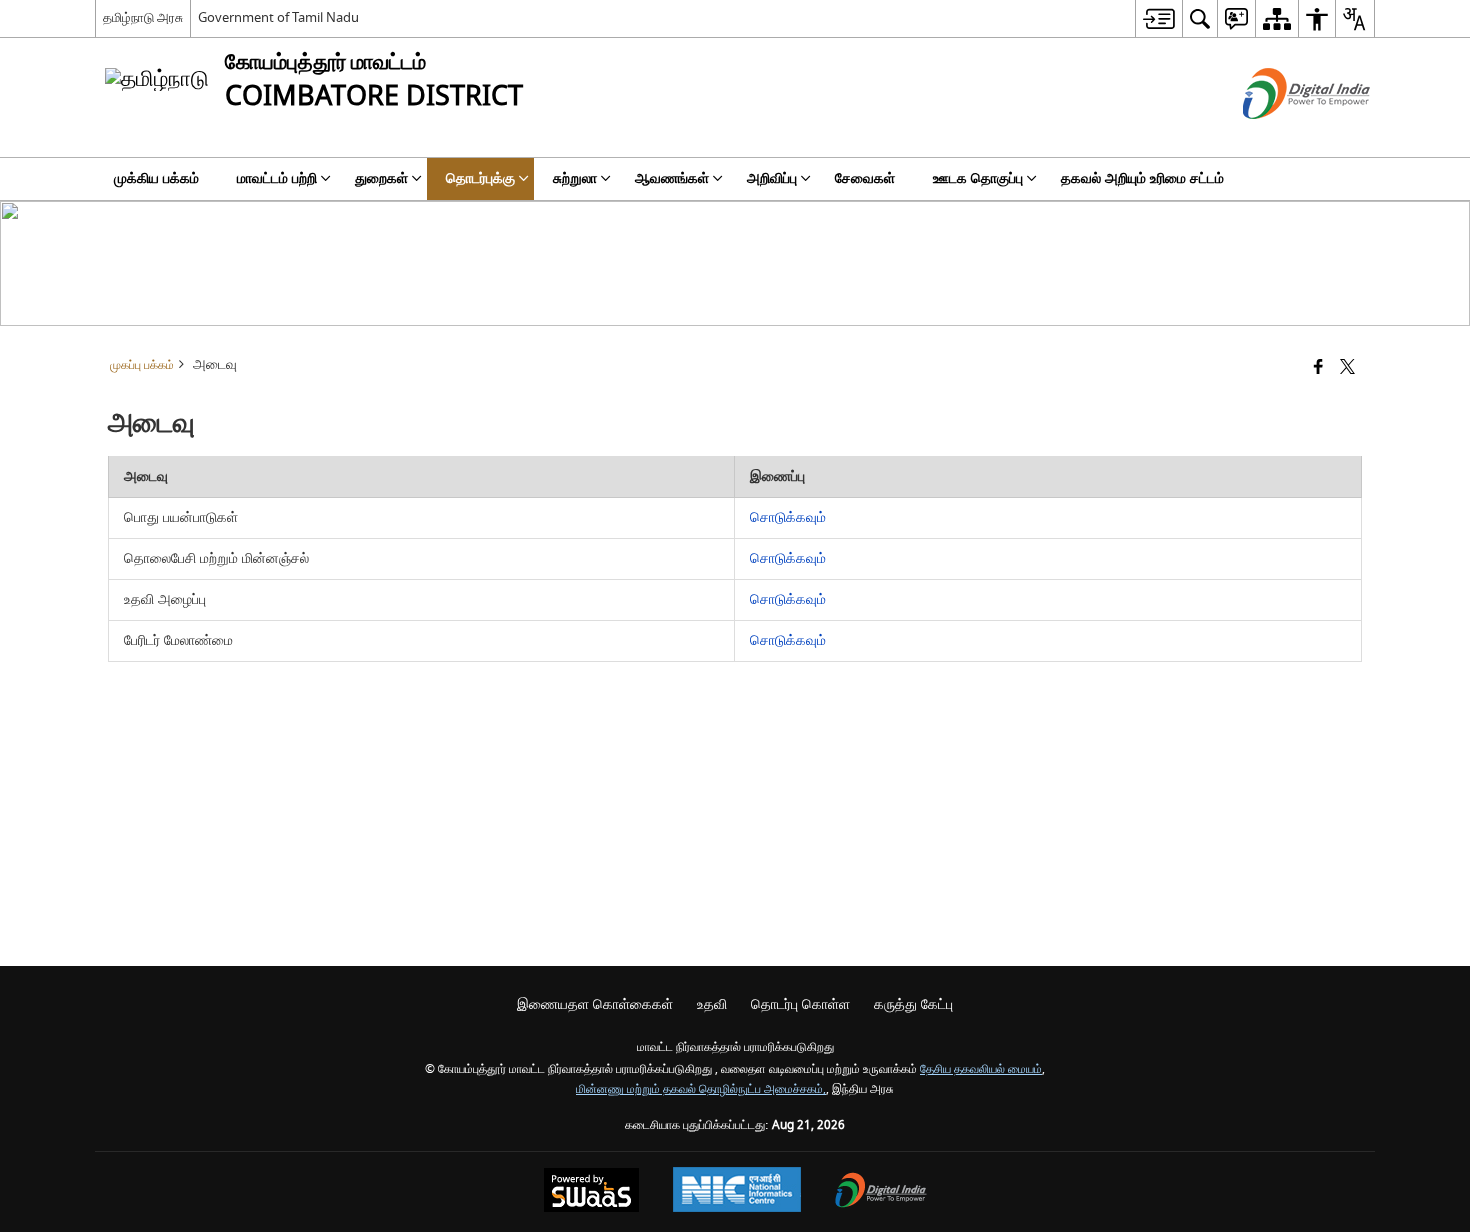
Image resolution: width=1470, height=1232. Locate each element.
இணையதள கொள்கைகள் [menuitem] (595, 1004)
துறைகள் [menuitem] (381, 178)
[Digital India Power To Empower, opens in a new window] (881, 1192)
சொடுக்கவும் (788, 517)
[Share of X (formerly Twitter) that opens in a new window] (1347, 368)
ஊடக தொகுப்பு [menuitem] (978, 178)
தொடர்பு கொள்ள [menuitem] (800, 1004)
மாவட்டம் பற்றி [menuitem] (277, 178)
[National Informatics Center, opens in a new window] (737, 1192)
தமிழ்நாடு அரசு (143, 17)
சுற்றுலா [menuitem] (575, 178)
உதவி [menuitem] (712, 1004)
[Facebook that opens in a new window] (1318, 368)
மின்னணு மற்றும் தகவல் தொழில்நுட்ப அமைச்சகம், (701, 1089)
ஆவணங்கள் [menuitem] (672, 178)
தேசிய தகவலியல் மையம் (981, 1069)
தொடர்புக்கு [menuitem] (480, 178)
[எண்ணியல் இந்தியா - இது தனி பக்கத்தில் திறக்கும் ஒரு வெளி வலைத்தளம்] (1281, 136)
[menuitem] (1158, 18)
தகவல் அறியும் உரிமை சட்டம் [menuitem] (1142, 178)
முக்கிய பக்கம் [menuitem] (156, 178)
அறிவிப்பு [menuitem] (772, 178)
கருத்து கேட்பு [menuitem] (913, 1004)
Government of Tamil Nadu (278, 17)
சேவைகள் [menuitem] (865, 178)
